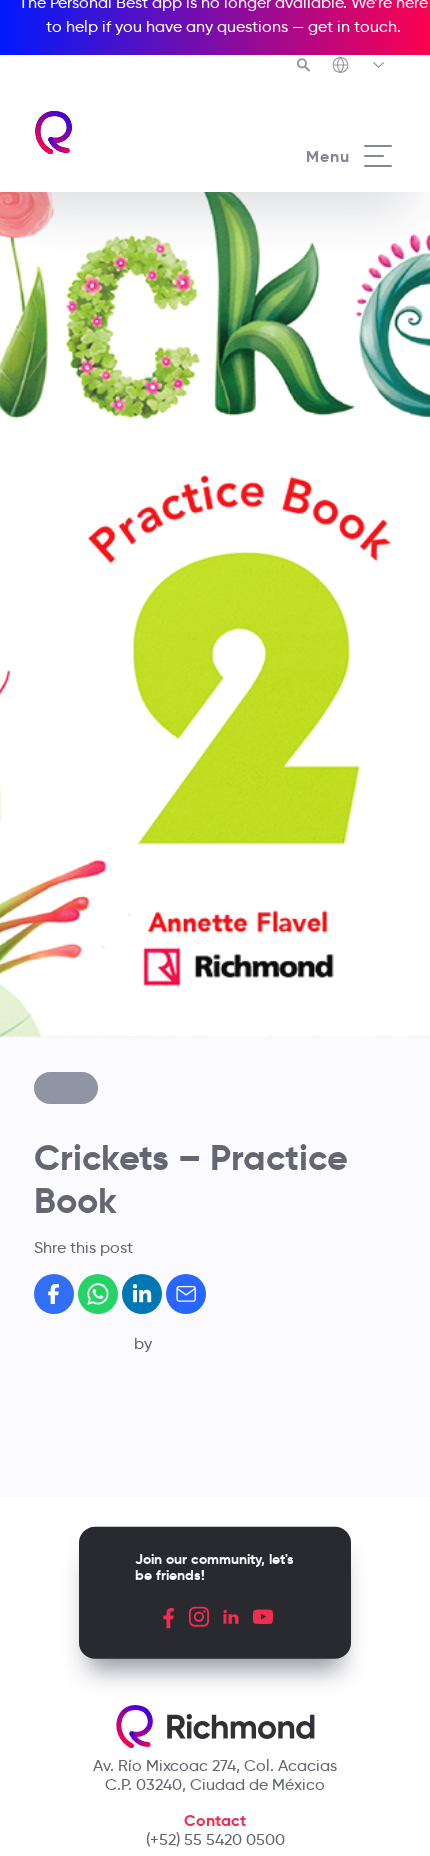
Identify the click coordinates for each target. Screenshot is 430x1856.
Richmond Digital (153, 1058)
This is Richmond (151, 817)
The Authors (134, 838)
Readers (120, 1037)
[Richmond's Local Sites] (359, 67)
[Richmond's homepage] (54, 132)
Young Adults (138, 972)
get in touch (352, 26)
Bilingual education (162, 886)
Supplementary (146, 994)
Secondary (129, 950)
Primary (118, 929)
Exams (113, 1015)
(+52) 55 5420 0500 (215, 1839)
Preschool (125, 907)
